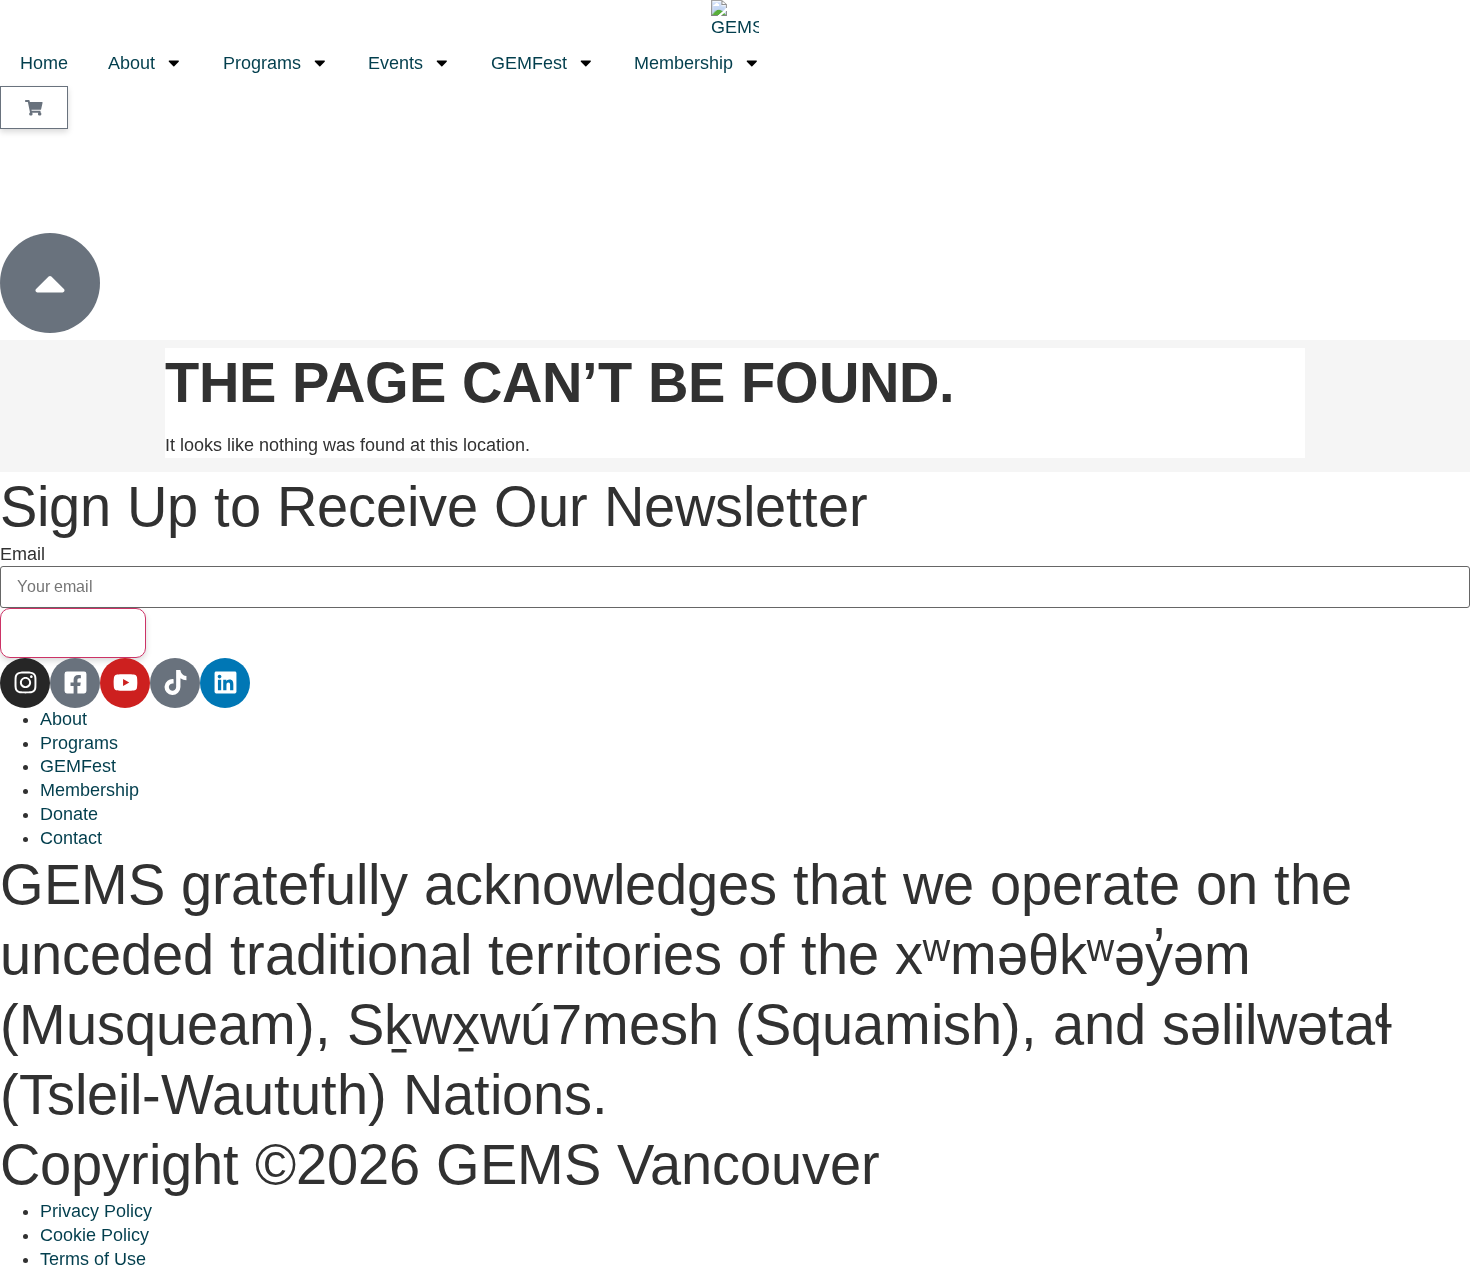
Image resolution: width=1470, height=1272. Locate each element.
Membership (683, 63)
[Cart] (34, 108)
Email (22, 555)
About (131, 63)
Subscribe (73, 632)
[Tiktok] (175, 683)
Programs (262, 63)
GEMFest (529, 63)
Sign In (80, 180)
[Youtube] (125, 683)
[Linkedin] (225, 683)
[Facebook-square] (75, 683)
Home (44, 63)
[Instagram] (25, 683)
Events (395, 63)
